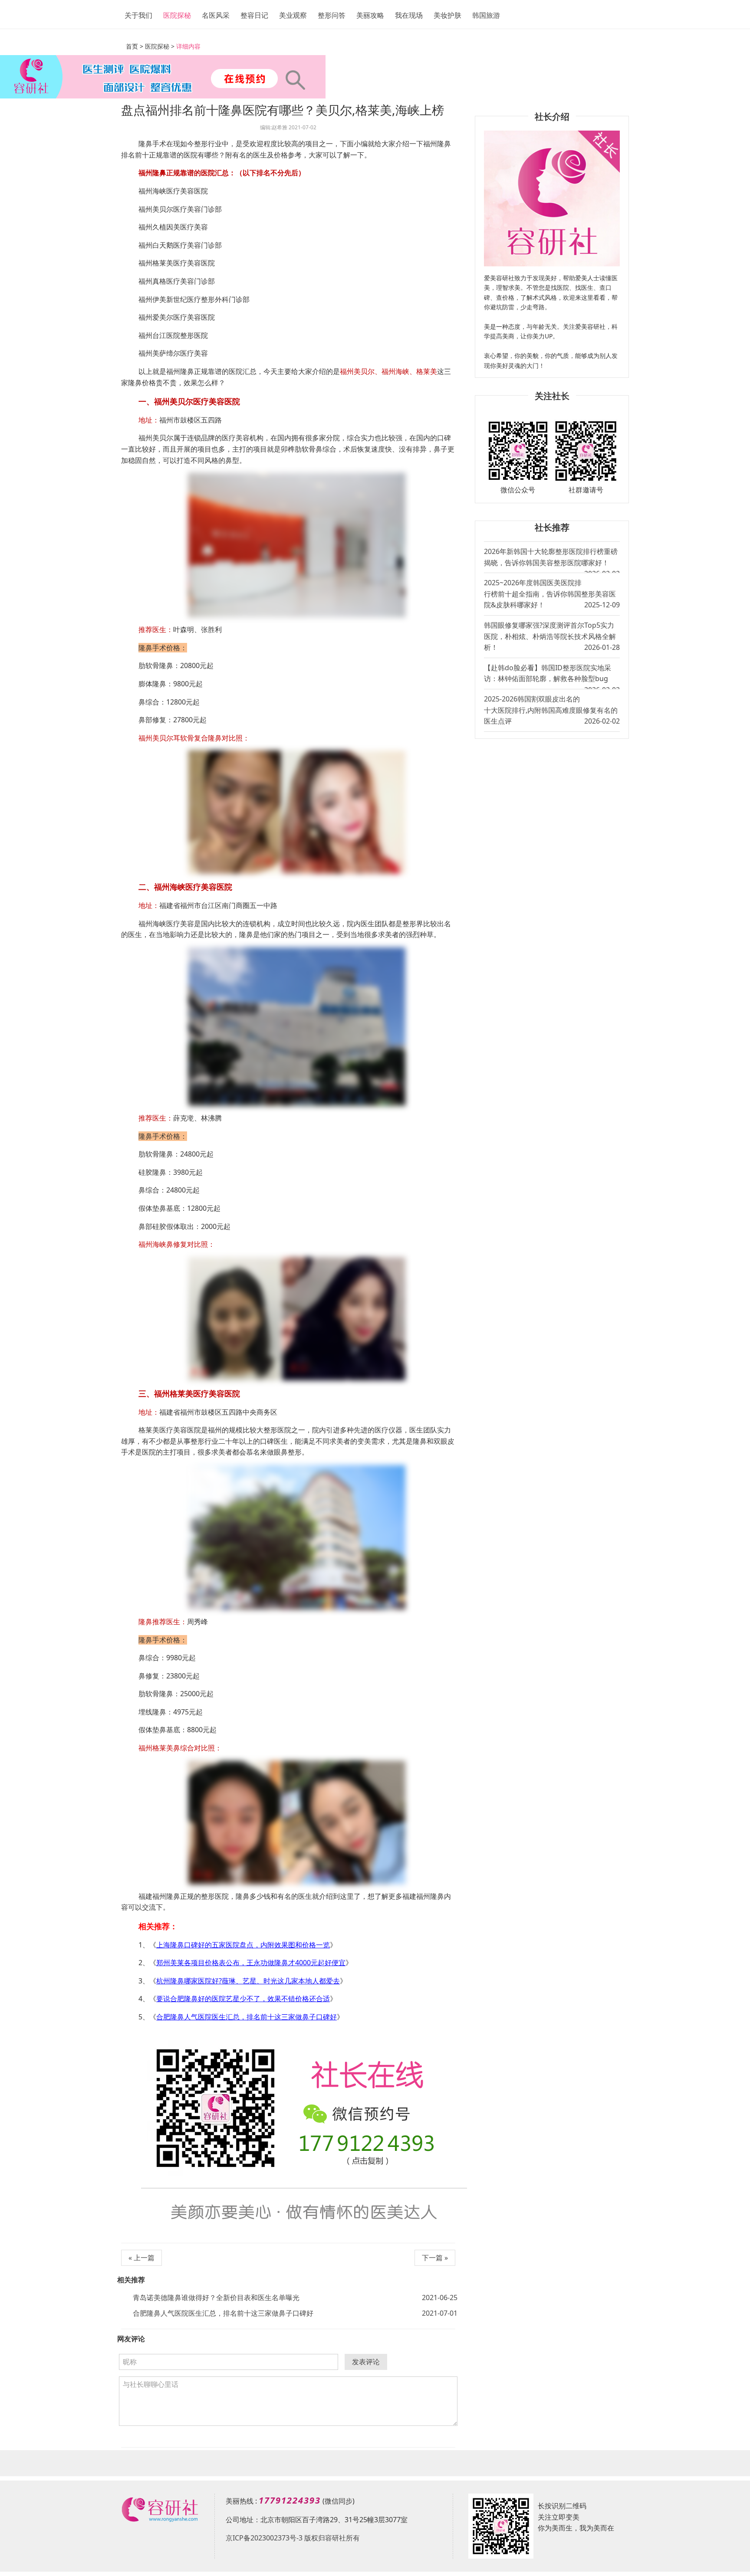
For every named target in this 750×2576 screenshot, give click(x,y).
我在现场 (409, 15)
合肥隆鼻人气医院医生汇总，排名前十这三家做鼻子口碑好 (247, 2017)
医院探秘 (177, 15)
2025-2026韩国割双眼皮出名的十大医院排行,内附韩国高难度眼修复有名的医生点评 (552, 710)
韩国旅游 (486, 15)
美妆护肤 (447, 15)
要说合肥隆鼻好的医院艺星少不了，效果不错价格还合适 (243, 1999)
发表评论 (366, 2362)
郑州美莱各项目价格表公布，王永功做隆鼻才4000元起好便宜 (251, 1963)
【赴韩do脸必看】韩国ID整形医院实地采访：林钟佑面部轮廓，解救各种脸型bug (552, 676)
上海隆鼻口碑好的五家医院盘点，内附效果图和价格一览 (243, 1945)
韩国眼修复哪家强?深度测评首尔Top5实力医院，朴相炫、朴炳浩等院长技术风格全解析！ (552, 636)
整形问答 (332, 15)
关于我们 (138, 15)
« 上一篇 (141, 2258)
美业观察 (293, 15)
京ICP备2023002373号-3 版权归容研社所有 (293, 2538)
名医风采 (216, 15)
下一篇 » (435, 2258)
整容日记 (254, 15)
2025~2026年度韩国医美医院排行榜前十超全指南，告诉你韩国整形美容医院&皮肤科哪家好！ (552, 594)
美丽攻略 (370, 15)
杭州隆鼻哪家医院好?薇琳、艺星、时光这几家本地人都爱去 (248, 1981)
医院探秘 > (160, 46)
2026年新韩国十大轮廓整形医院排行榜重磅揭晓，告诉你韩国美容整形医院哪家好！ (552, 560)
